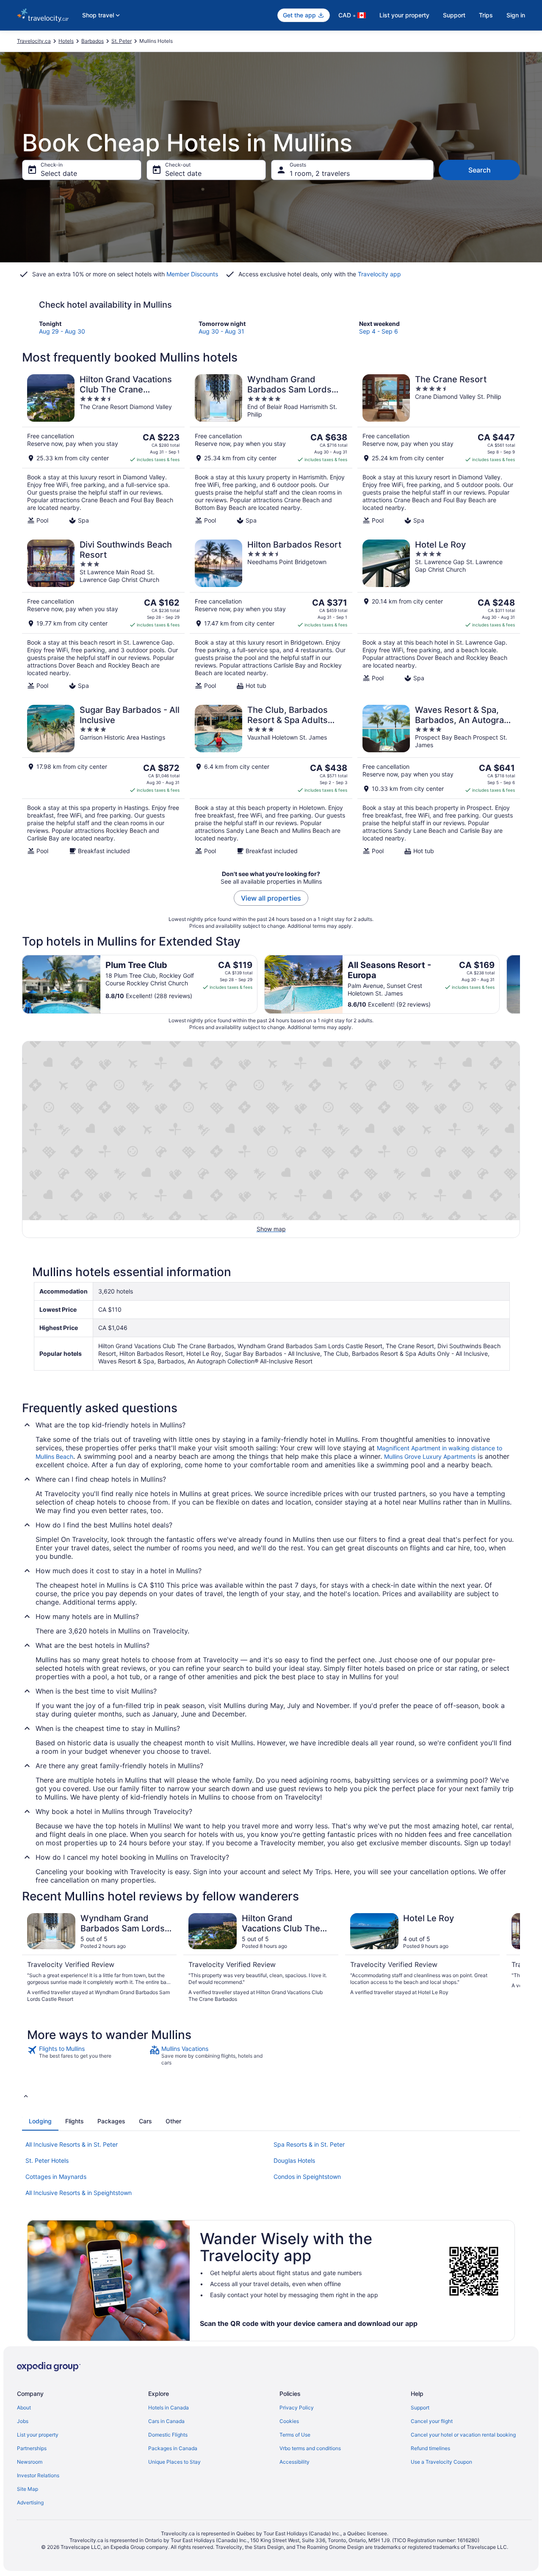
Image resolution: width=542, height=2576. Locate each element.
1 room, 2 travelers (320, 173)
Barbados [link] (93, 41)
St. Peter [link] (122, 41)
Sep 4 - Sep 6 (379, 331)
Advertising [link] (30, 2502)
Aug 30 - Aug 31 (221, 331)
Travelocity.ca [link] (34, 41)
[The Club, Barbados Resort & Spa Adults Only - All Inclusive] (271, 780)
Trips (486, 15)
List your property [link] (38, 2435)
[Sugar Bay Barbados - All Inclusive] (103, 780)
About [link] (24, 2408)
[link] (87, 2056)
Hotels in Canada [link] (169, 2408)
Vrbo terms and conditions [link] (310, 2448)
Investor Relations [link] (38, 2475)
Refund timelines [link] (430, 2448)
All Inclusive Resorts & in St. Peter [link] (72, 2144)
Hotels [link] (66, 41)
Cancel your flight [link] (432, 2421)
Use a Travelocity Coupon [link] (441, 2462)
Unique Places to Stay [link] (174, 2462)
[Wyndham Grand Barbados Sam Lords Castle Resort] (271, 449)
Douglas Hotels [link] (294, 2160)
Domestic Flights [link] (168, 2435)
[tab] (40, 2121)
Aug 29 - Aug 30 (62, 331)
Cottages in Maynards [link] (56, 2177)
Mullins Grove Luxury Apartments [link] (430, 1456)
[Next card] (520, 984)
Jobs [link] (23, 2421)
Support (454, 15)
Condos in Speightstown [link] (307, 2177)
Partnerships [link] (32, 2448)
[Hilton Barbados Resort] (271, 615)
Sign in (516, 15)
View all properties (271, 898)
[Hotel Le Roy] (439, 615)
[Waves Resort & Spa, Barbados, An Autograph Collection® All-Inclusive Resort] (439, 780)
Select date (59, 173)
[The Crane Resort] (439, 449)
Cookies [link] (289, 2421)
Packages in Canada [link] (173, 2448)
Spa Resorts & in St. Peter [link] (309, 2144)
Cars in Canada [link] (166, 2421)
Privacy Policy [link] (297, 2408)
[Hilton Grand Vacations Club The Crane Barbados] (103, 449)
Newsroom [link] (30, 2462)
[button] (271, 2096)
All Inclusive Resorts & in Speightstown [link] (79, 2193)
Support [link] (420, 2408)
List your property (404, 15)
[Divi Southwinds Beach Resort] (103, 615)
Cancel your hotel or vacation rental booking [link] (463, 2435)
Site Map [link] (28, 2489)
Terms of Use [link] (295, 2435)
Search (480, 170)
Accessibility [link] (295, 2462)
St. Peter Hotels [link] (47, 2160)
